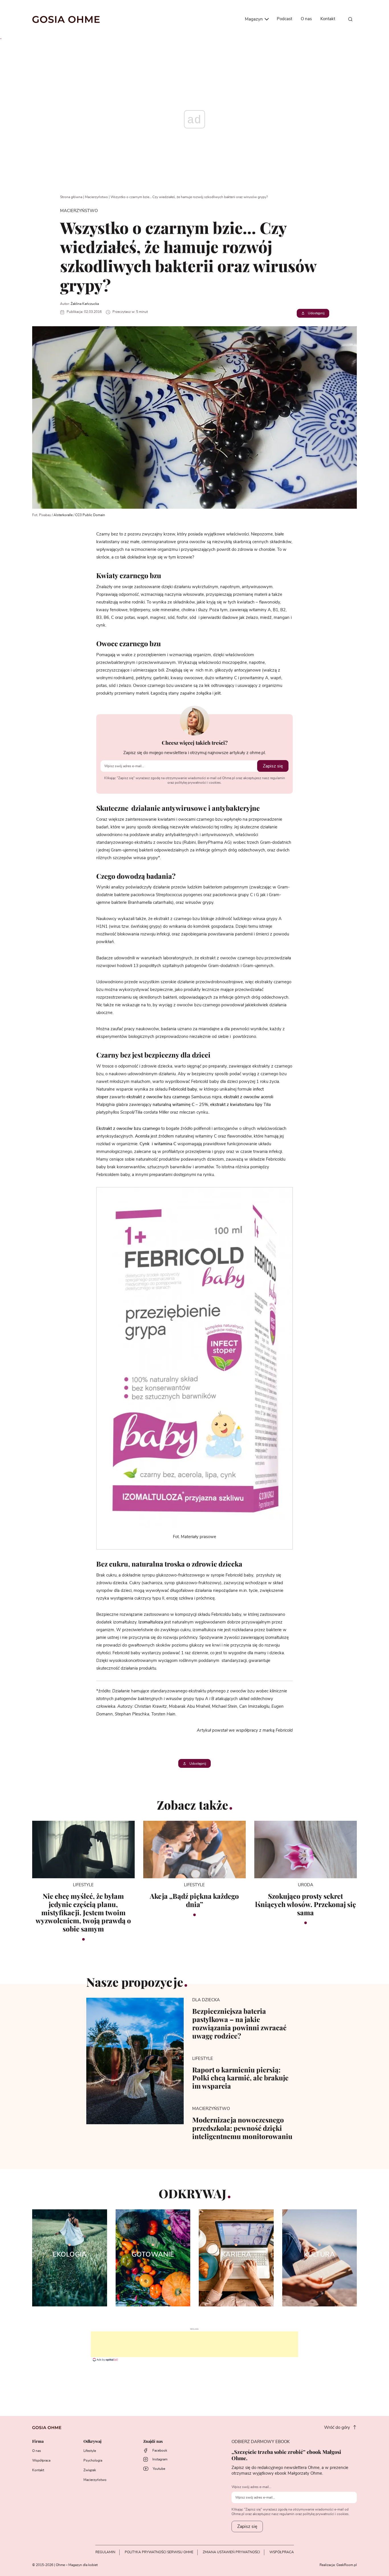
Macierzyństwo (96, 197)
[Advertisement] (195, 2344)
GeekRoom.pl (347, 2565)
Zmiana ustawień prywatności (231, 2552)
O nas (306, 19)
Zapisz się (273, 766)
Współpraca (41, 2460)
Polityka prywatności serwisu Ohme (159, 2552)
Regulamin (105, 2552)
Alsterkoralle (63, 515)
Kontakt (328, 19)
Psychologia (93, 2460)
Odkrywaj (92, 2441)
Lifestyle (90, 2451)
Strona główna (71, 197)
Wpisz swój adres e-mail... (251, 2487)
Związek (90, 2470)
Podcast (284, 19)
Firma (38, 2441)
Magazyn (254, 19)
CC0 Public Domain (90, 515)
